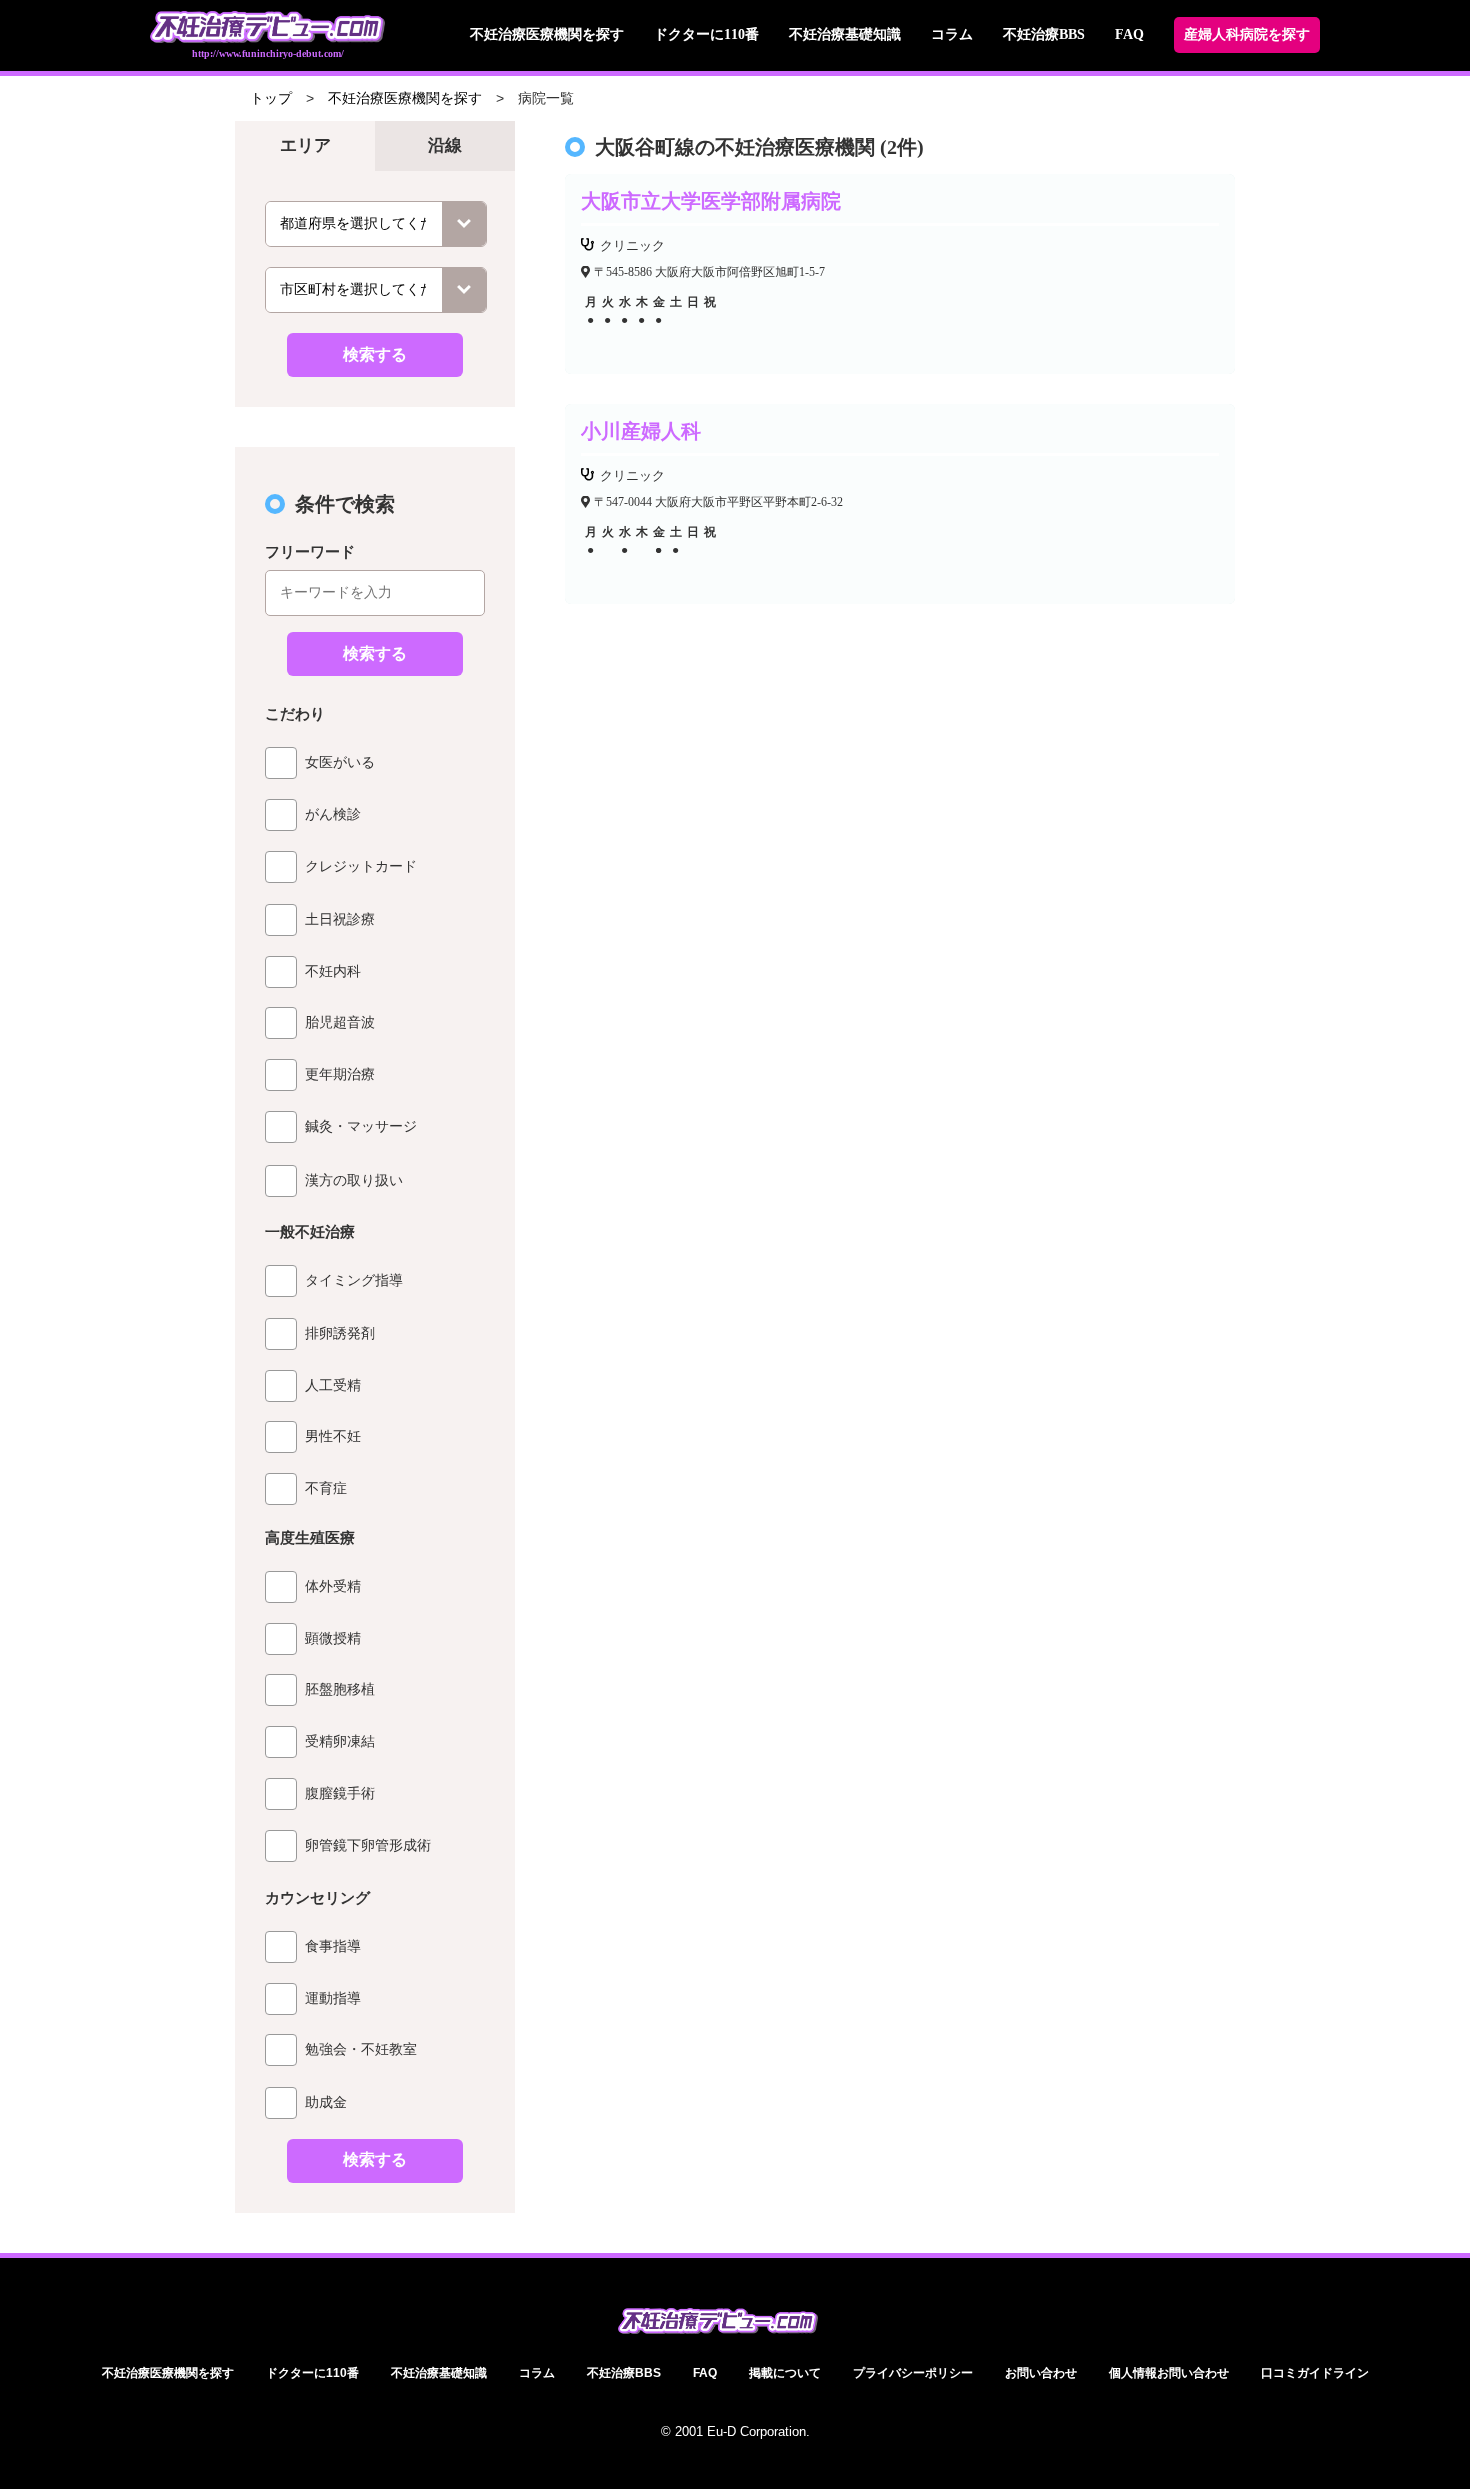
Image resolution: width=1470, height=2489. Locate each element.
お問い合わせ (1041, 2373)
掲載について (785, 2373)
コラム (952, 34)
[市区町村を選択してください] (376, 290)
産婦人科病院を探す (1247, 34)
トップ (271, 98)
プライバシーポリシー (913, 2373)
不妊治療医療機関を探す (547, 34)
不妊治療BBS (1044, 34)
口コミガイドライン (1315, 2373)
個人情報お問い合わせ (1169, 2373)
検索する (375, 354)
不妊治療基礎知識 (845, 34)
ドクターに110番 (706, 34)
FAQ (1129, 34)
